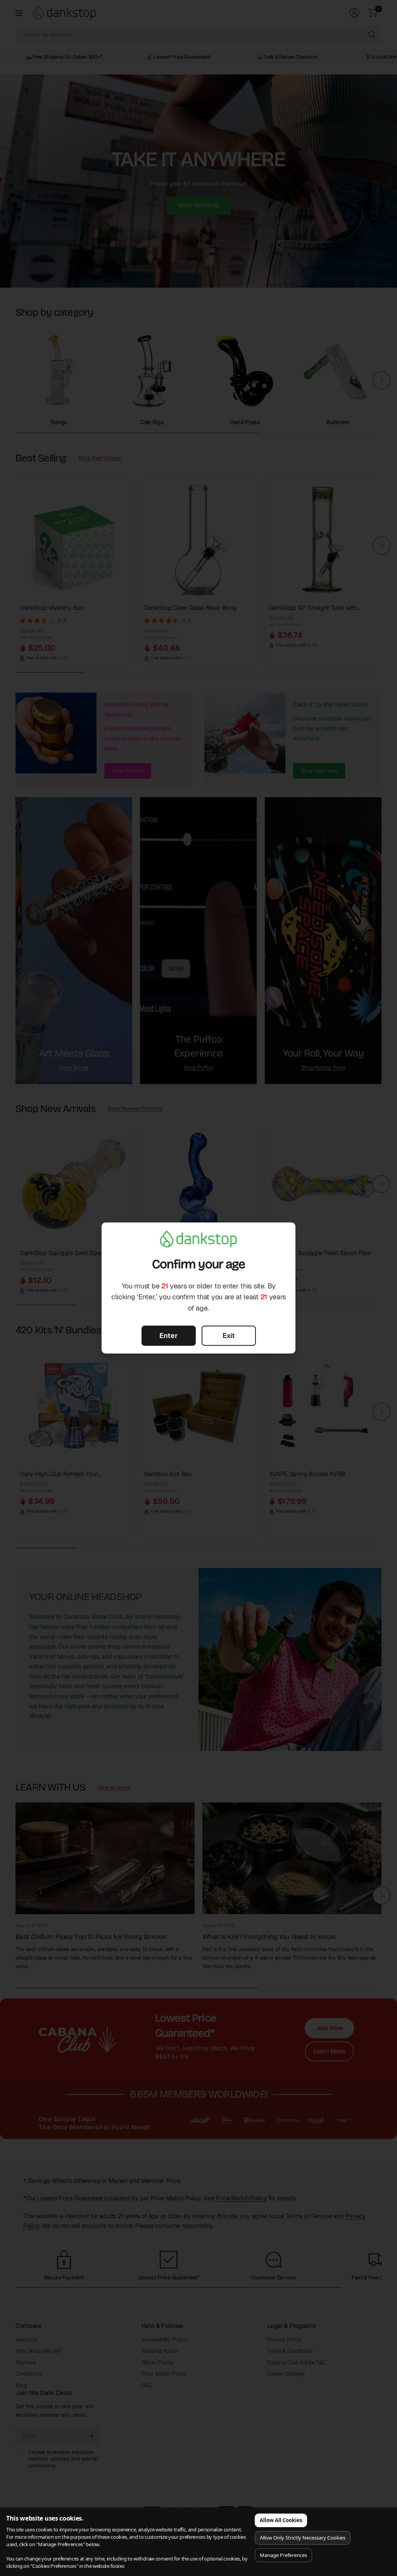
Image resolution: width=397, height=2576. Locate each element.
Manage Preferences (283, 2555)
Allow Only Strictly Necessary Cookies (303, 2538)
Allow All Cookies (281, 2520)
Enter (168, 1335)
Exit (229, 1335)
